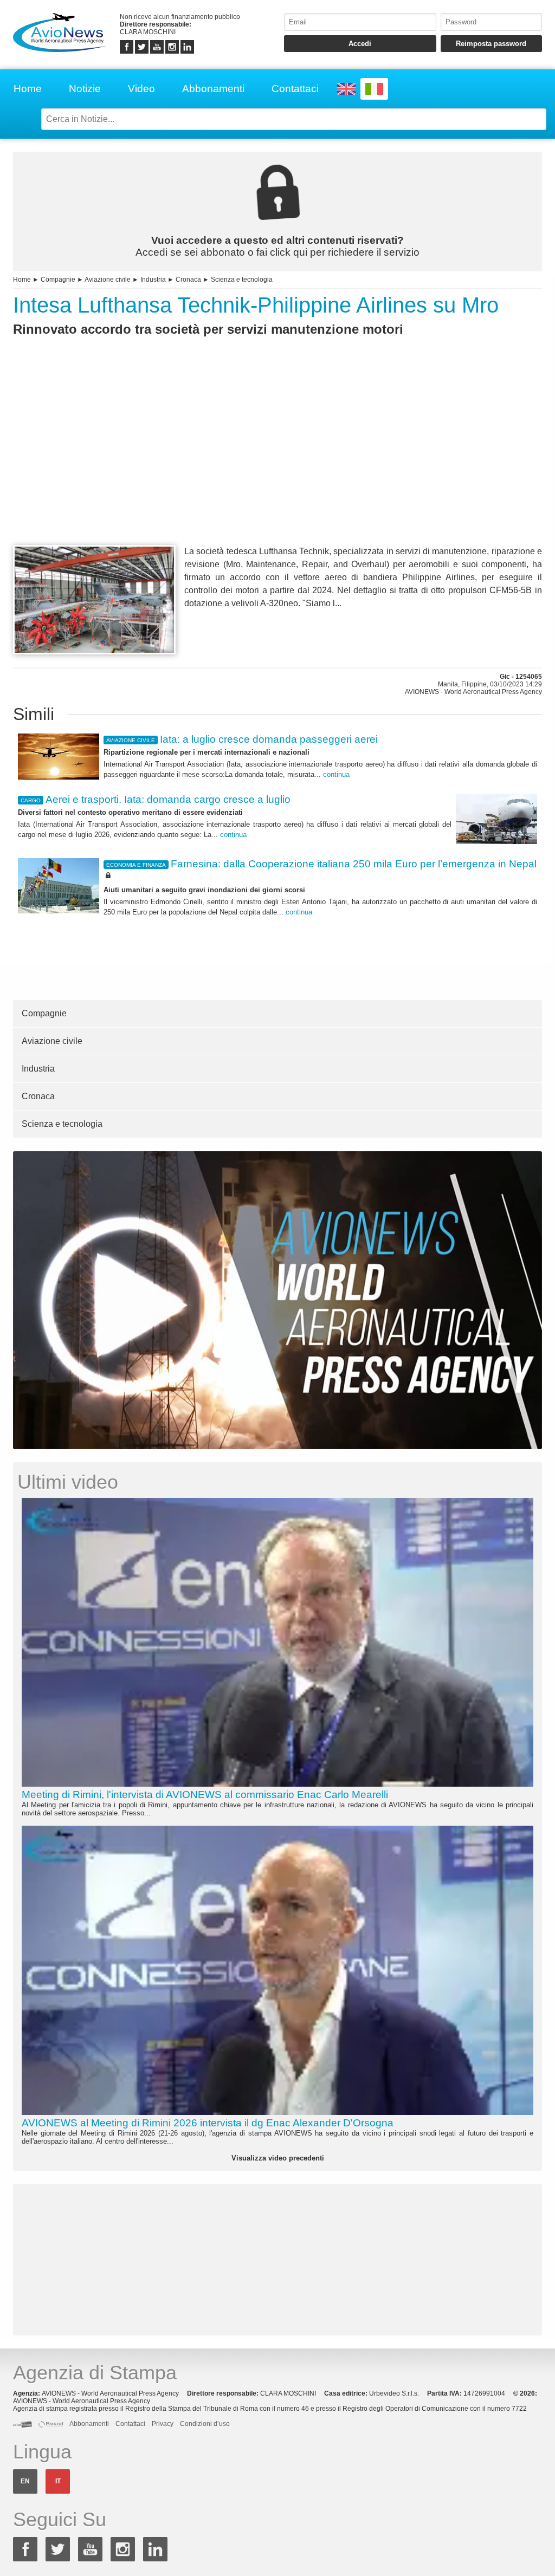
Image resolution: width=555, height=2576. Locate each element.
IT (58, 2481)
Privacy (163, 2424)
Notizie (85, 89)
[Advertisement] (277, 460)
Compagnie (58, 280)
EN (25, 2481)
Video (141, 89)
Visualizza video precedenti (278, 2158)
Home (28, 89)
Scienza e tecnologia (242, 280)
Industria (153, 280)
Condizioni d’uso (205, 2424)
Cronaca (188, 280)
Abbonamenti (213, 89)
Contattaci (295, 89)
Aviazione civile (108, 280)
